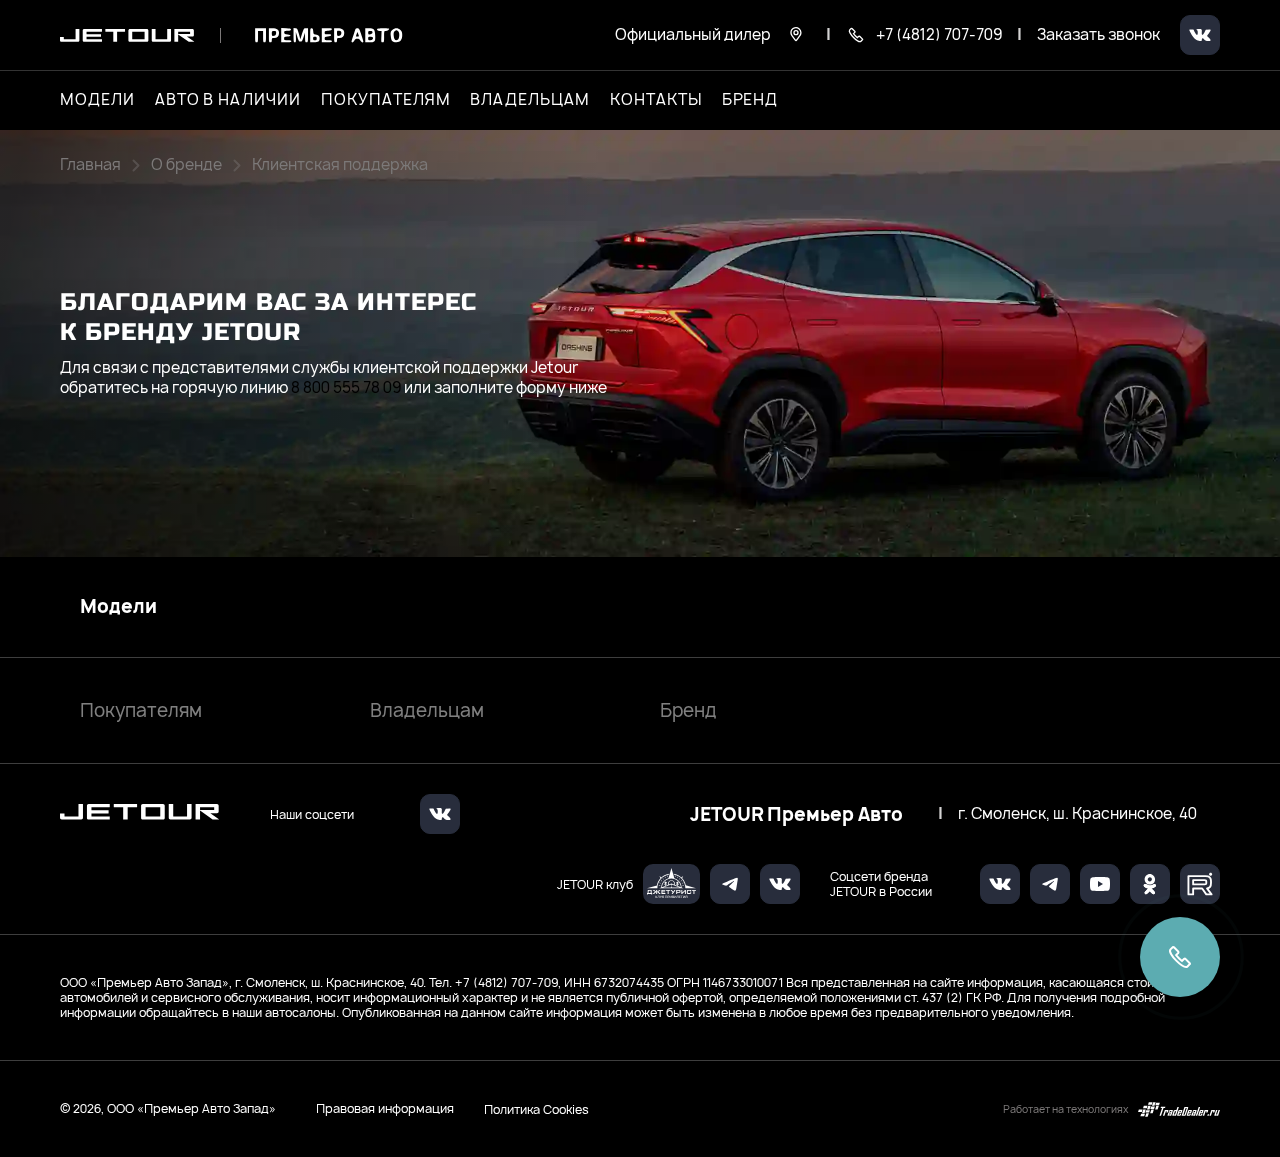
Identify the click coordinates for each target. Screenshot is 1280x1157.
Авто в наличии (228, 100)
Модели (118, 607)
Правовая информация (385, 1108)
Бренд (688, 710)
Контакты (656, 100)
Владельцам (427, 710)
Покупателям (141, 710)
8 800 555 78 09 (346, 387)
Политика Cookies (536, 1109)
